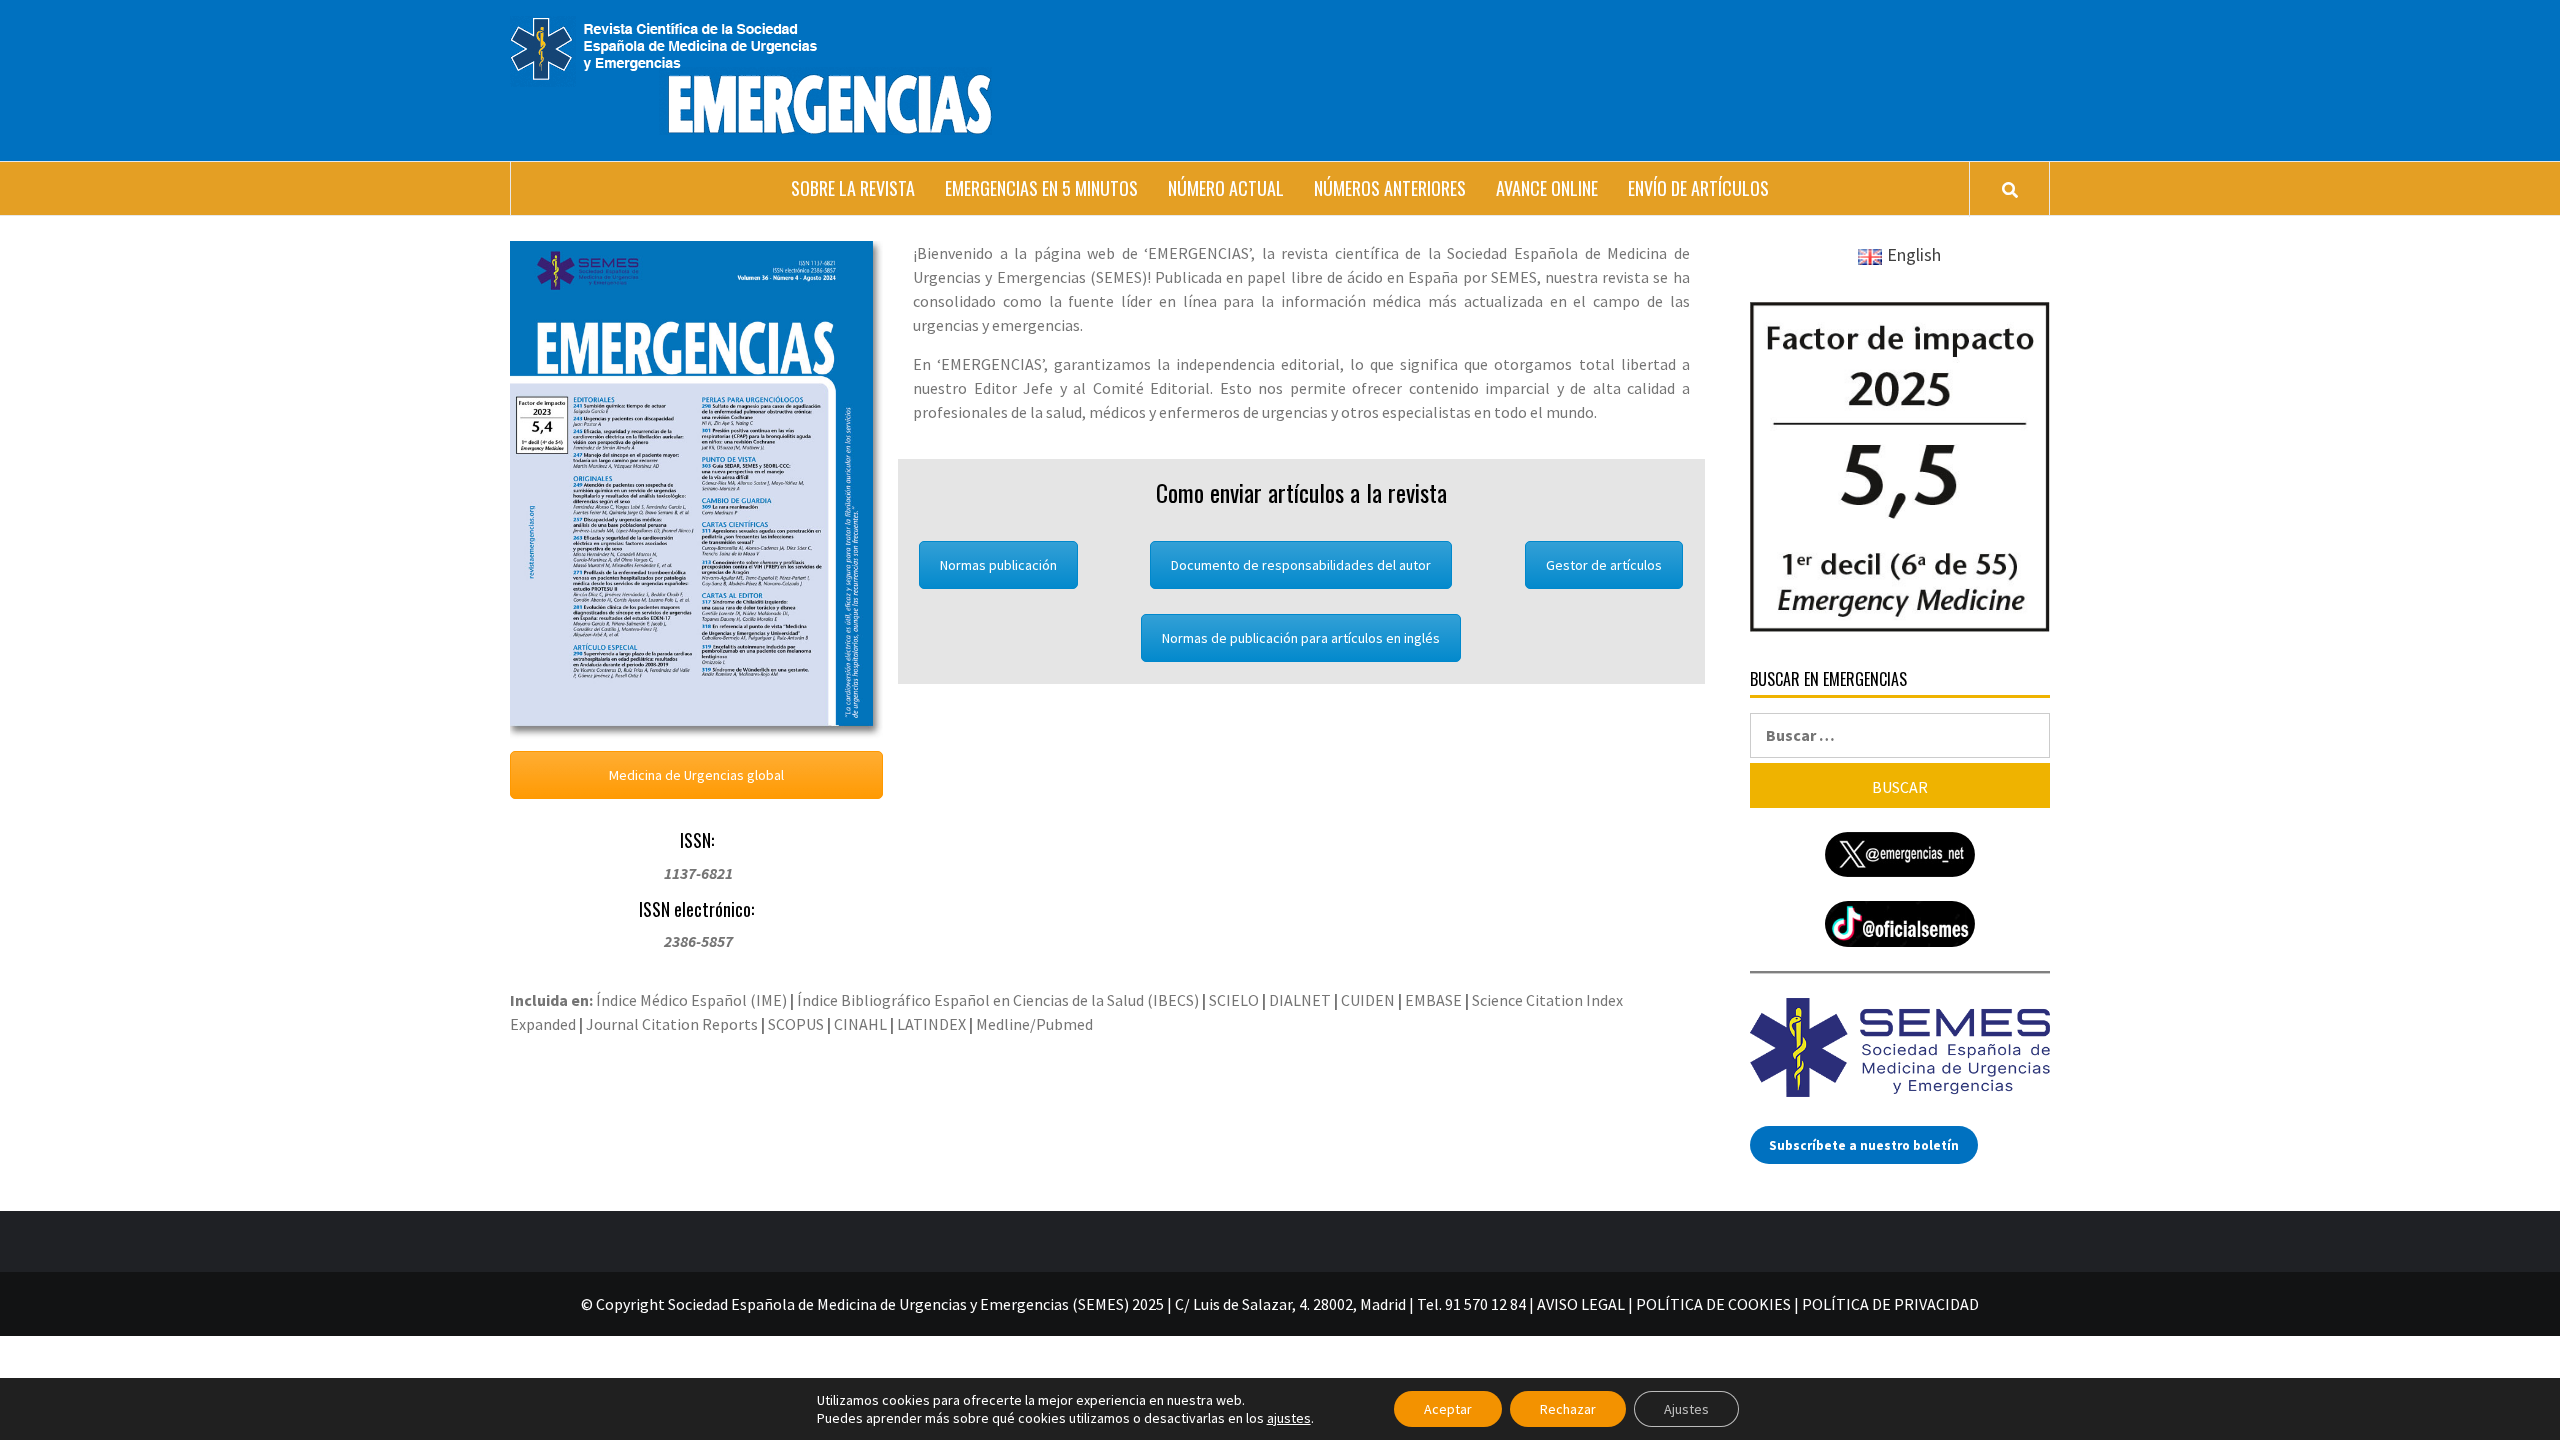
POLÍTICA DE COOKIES (1713, 1304)
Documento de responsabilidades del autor (1301, 565)
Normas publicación (998, 565)
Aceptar (1448, 1409)
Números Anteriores (1390, 188)
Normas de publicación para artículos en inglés (1301, 638)
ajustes (1289, 1418)
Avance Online (1547, 188)
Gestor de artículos (1604, 565)
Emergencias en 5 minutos (1041, 188)
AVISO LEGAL (1581, 1304)
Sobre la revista (853, 188)
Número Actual (1226, 188)
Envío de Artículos (1698, 188)
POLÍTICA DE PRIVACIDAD (1890, 1304)
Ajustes (1686, 1409)
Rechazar (1568, 1409)
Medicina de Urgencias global (696, 775)
